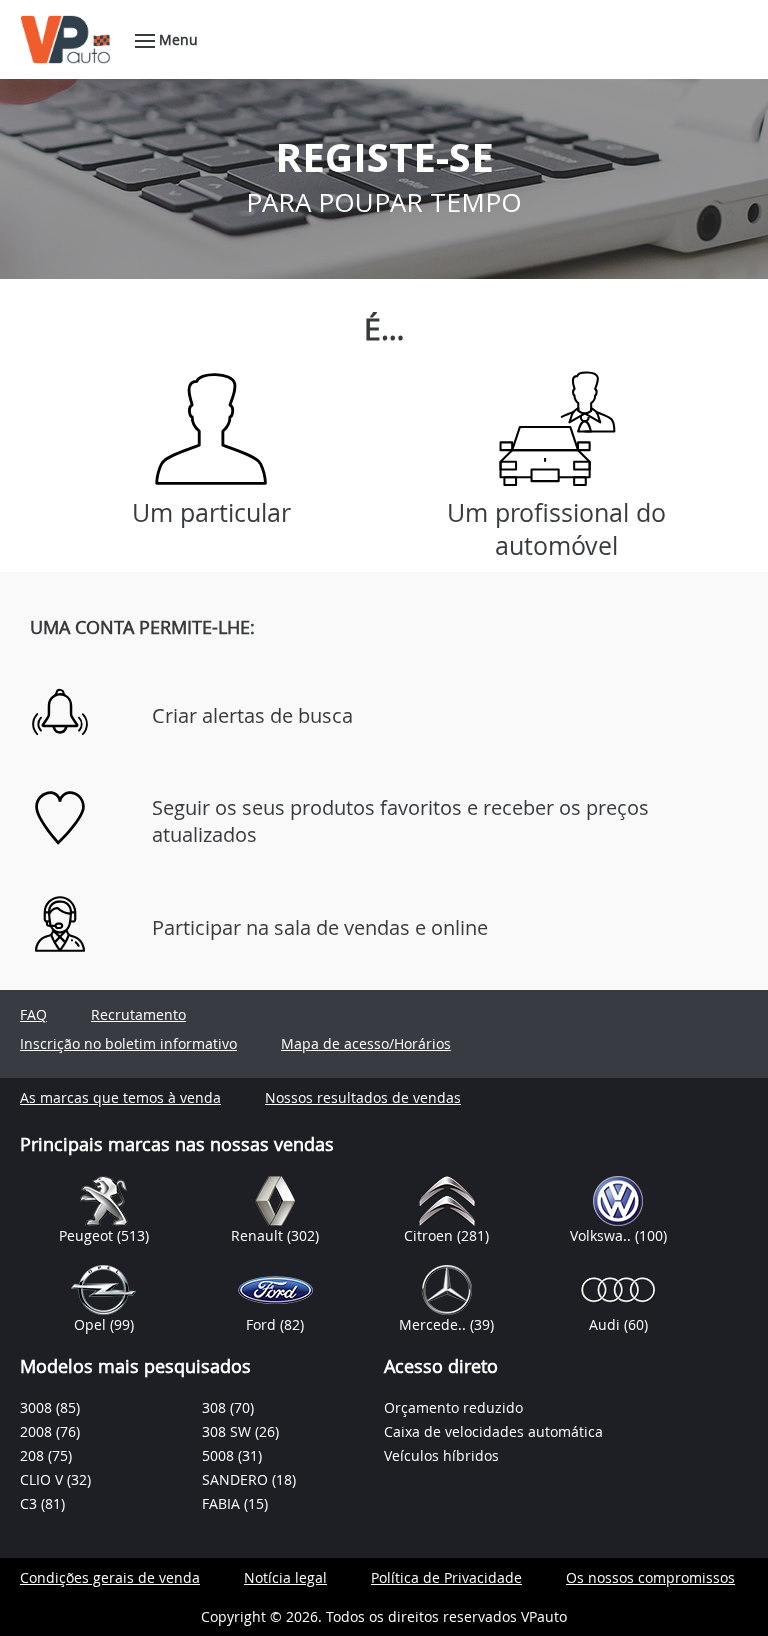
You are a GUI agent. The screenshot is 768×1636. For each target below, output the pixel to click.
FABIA (223, 1503)
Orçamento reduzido (453, 1407)
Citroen (430, 1235)
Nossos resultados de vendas (363, 1097)
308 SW (228, 1431)
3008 (38, 1407)
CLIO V (43, 1479)
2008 (38, 1431)
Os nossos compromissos (650, 1577)
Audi (606, 1324)
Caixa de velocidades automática (493, 1431)
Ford (263, 1324)
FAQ (33, 1014)
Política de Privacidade (446, 1577)
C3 (30, 1503)
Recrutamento (138, 1014)
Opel (92, 1324)
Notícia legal (285, 1577)
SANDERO (237, 1479)
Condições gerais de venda (110, 1577)
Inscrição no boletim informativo (128, 1043)
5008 (220, 1455)
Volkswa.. (602, 1235)
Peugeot (88, 1235)
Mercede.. (434, 1324)
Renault (259, 1235)
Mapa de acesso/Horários (366, 1043)
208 (34, 1455)
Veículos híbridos (441, 1455)
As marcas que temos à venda (120, 1097)
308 (216, 1407)
